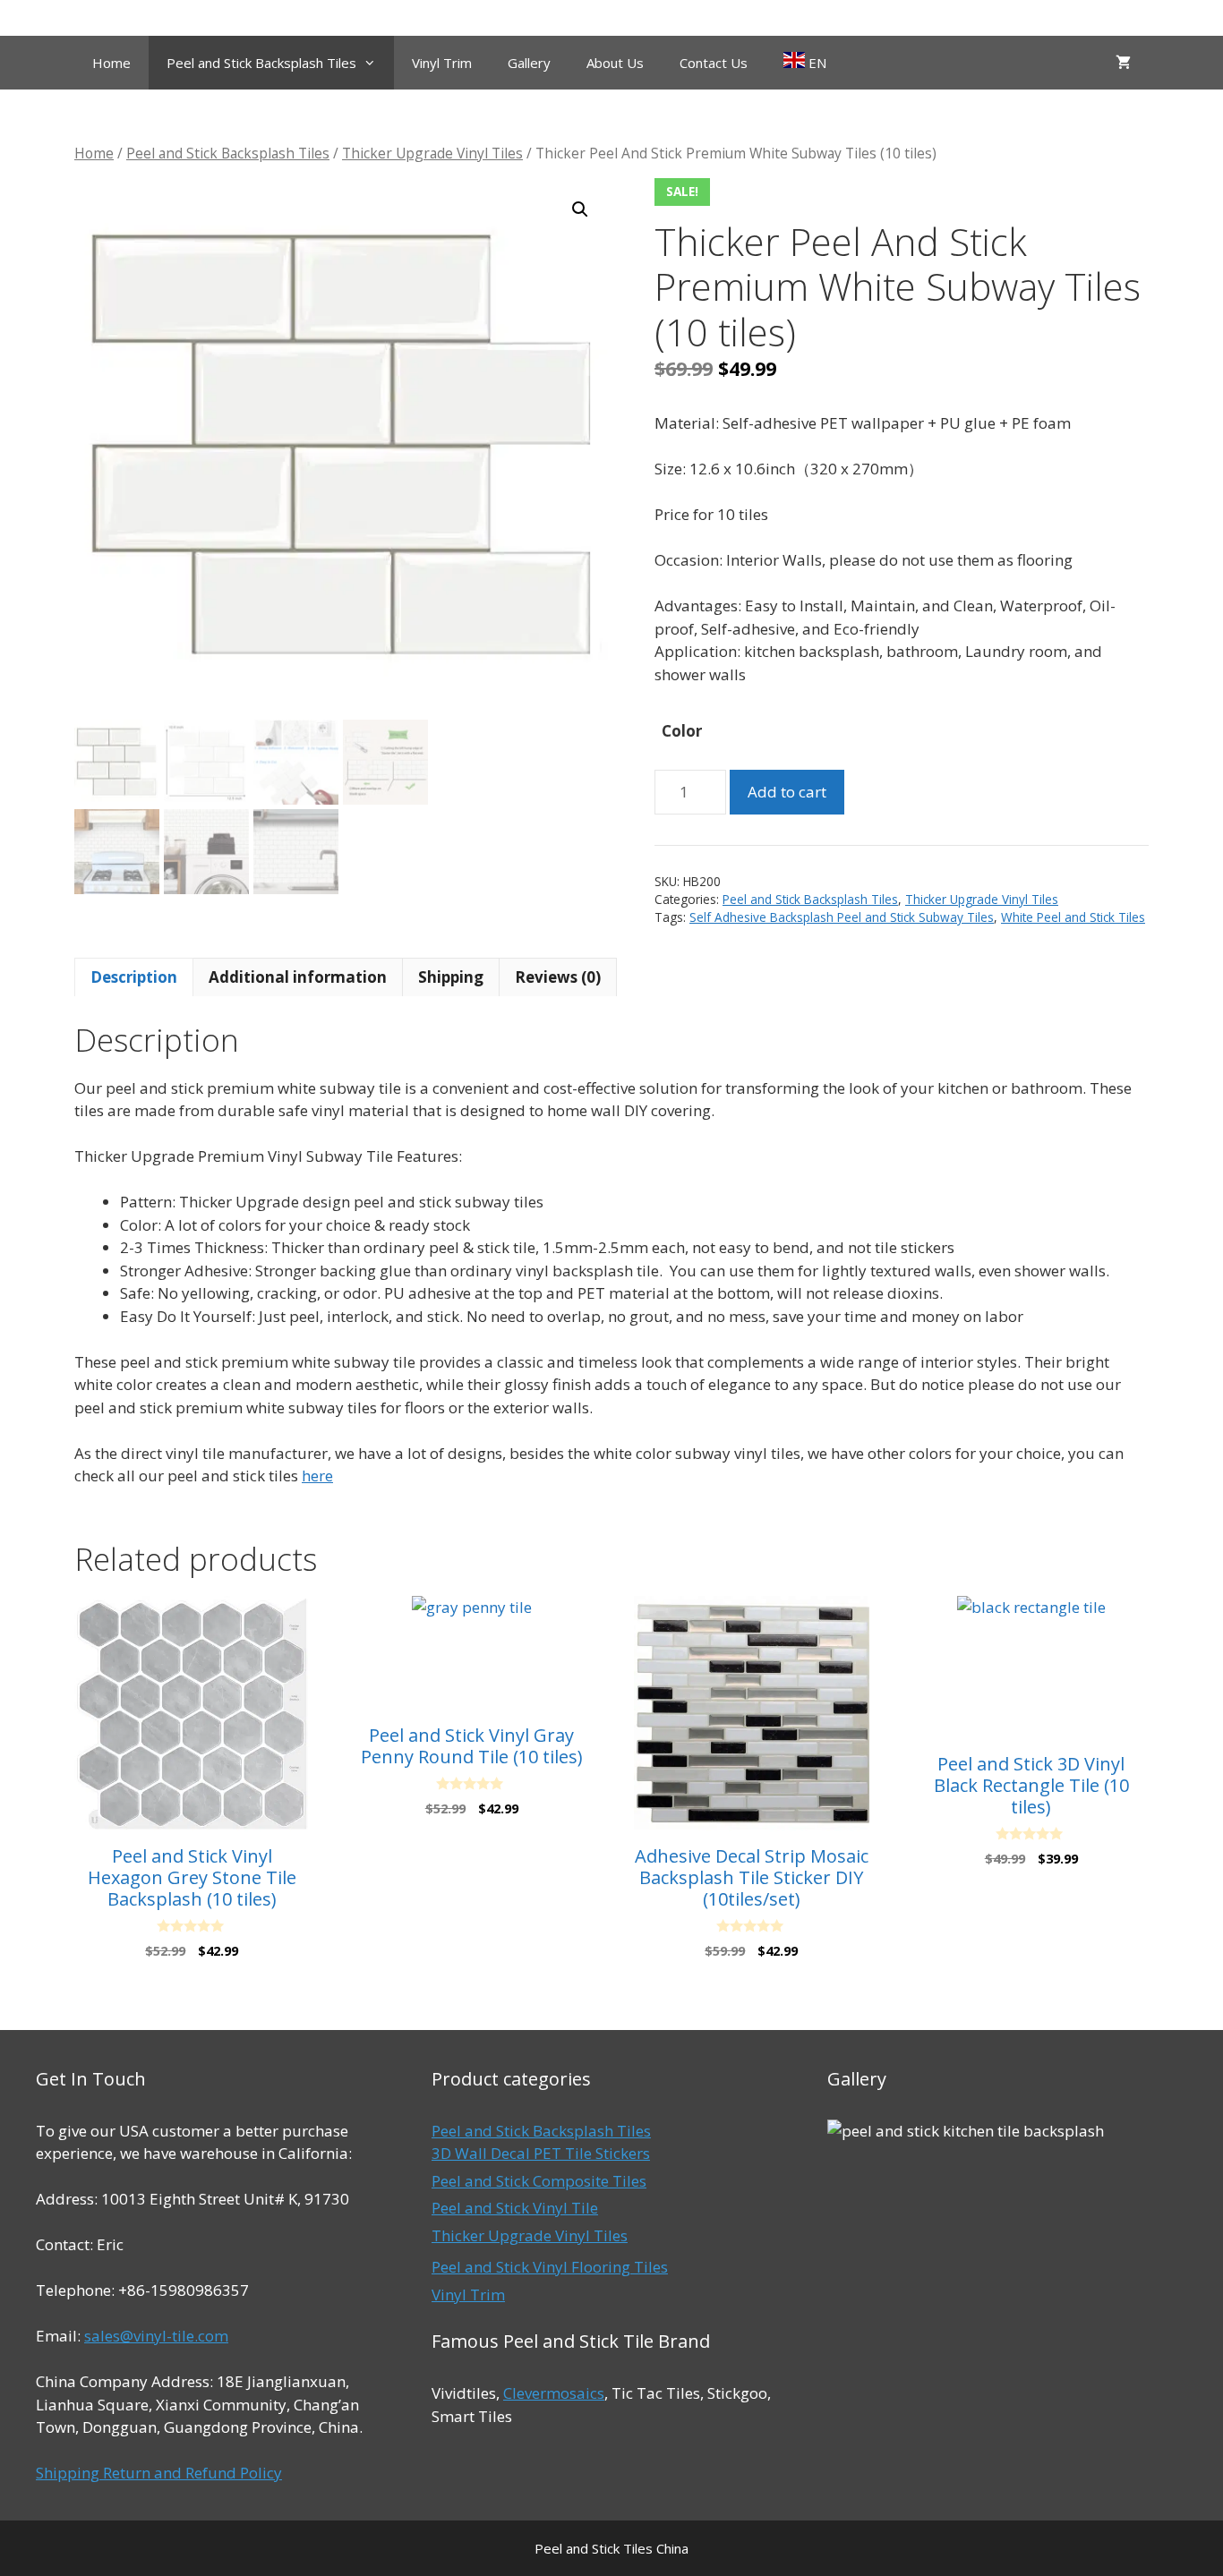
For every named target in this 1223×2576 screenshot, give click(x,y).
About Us (615, 63)
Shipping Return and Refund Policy (159, 2473)
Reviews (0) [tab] (558, 977)
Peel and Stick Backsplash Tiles (261, 63)
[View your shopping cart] (1123, 63)
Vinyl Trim (442, 63)
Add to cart (787, 792)
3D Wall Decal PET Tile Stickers (541, 2153)
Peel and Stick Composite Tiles (539, 2181)
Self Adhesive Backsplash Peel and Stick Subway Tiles (842, 917)
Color (682, 731)
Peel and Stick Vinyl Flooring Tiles (550, 2267)
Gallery (529, 63)
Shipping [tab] (451, 977)
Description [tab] (134, 977)
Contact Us (714, 63)
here (317, 1476)
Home (111, 63)
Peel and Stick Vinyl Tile (515, 2208)
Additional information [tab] (298, 977)
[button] (580, 209)
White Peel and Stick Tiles (1073, 917)
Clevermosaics (554, 2393)
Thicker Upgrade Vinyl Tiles (432, 153)
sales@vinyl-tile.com (156, 2336)
